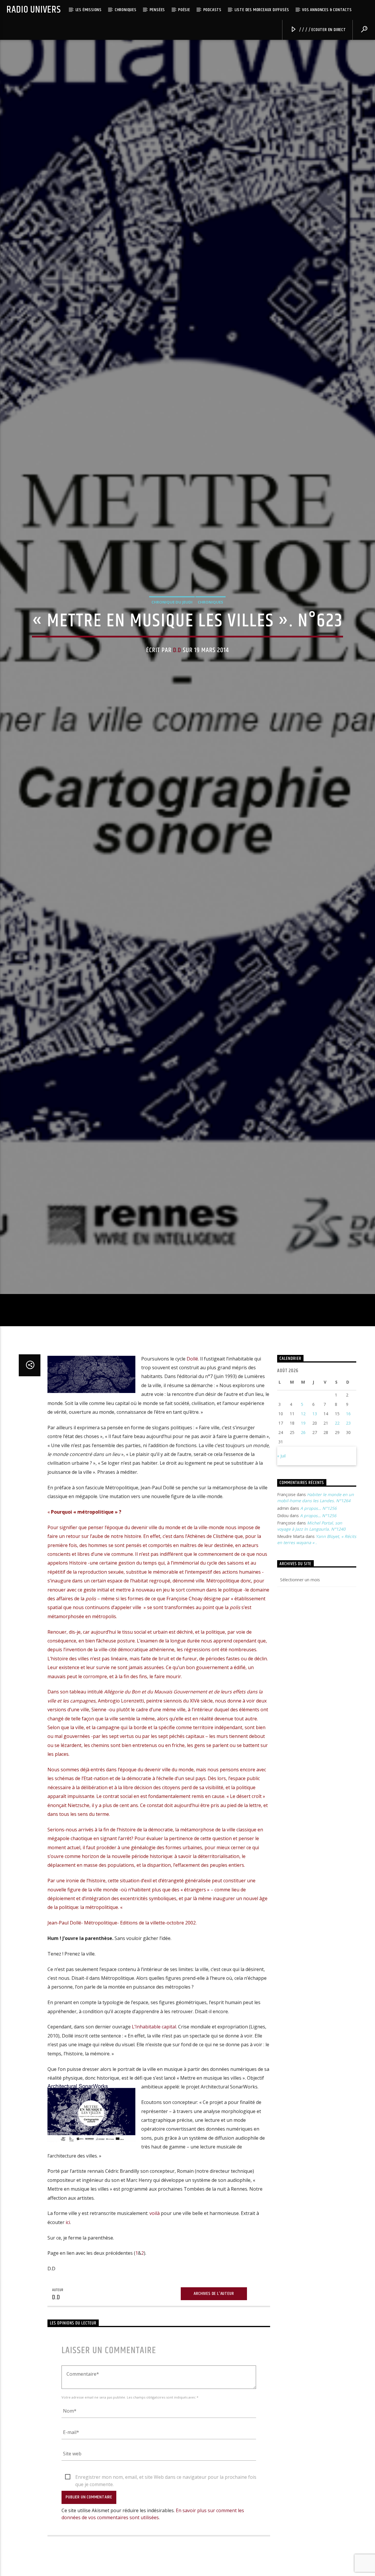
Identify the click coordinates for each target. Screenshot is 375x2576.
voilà (155, 2305)
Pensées (157, 10)
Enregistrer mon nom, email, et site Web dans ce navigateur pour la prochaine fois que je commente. (166, 2568)
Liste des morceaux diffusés (262, 10)
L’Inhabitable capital (154, 2118)
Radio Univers (34, 10)
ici (68, 2313)
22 (337, 1514)
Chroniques (126, 10)
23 (348, 1514)
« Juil (281, 1547)
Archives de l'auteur (214, 2385)
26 (303, 1523)
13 (315, 1505)
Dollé (192, 1450)
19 (303, 1514)
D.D (177, 692)
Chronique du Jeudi (172, 644)
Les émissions (89, 10)
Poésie (184, 10)
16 (348, 1505)
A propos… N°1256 (318, 1599)
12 (303, 1505)
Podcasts (212, 10)
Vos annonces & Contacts (327, 10)
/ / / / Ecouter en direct (322, 30)
